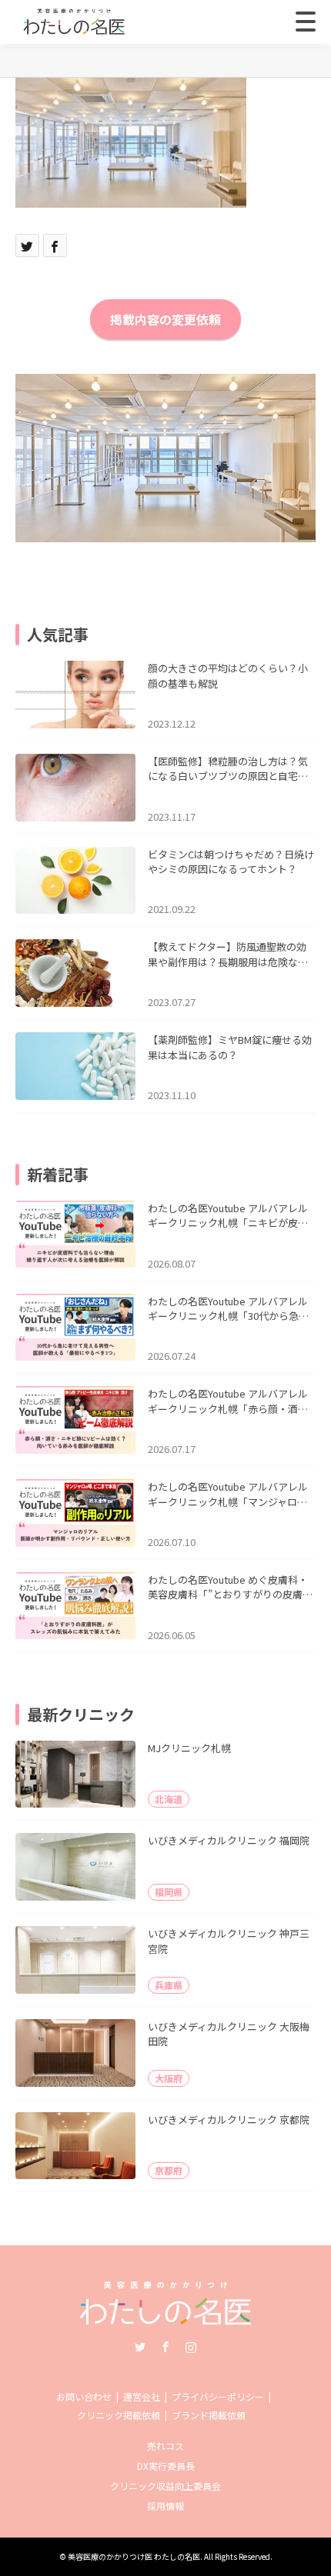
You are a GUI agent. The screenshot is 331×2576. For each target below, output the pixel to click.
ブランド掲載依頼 (209, 2415)
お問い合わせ (84, 2396)
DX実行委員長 (166, 2466)
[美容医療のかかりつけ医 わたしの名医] (166, 2319)
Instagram (191, 2347)
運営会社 (142, 2396)
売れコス (165, 2446)
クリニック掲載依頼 (119, 2415)
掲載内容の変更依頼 (165, 319)
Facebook (165, 2347)
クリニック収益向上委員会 (165, 2486)
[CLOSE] (306, 22)
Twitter (140, 2347)
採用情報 (165, 2506)
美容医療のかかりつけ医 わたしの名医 (134, 2556)
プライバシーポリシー (218, 2396)
